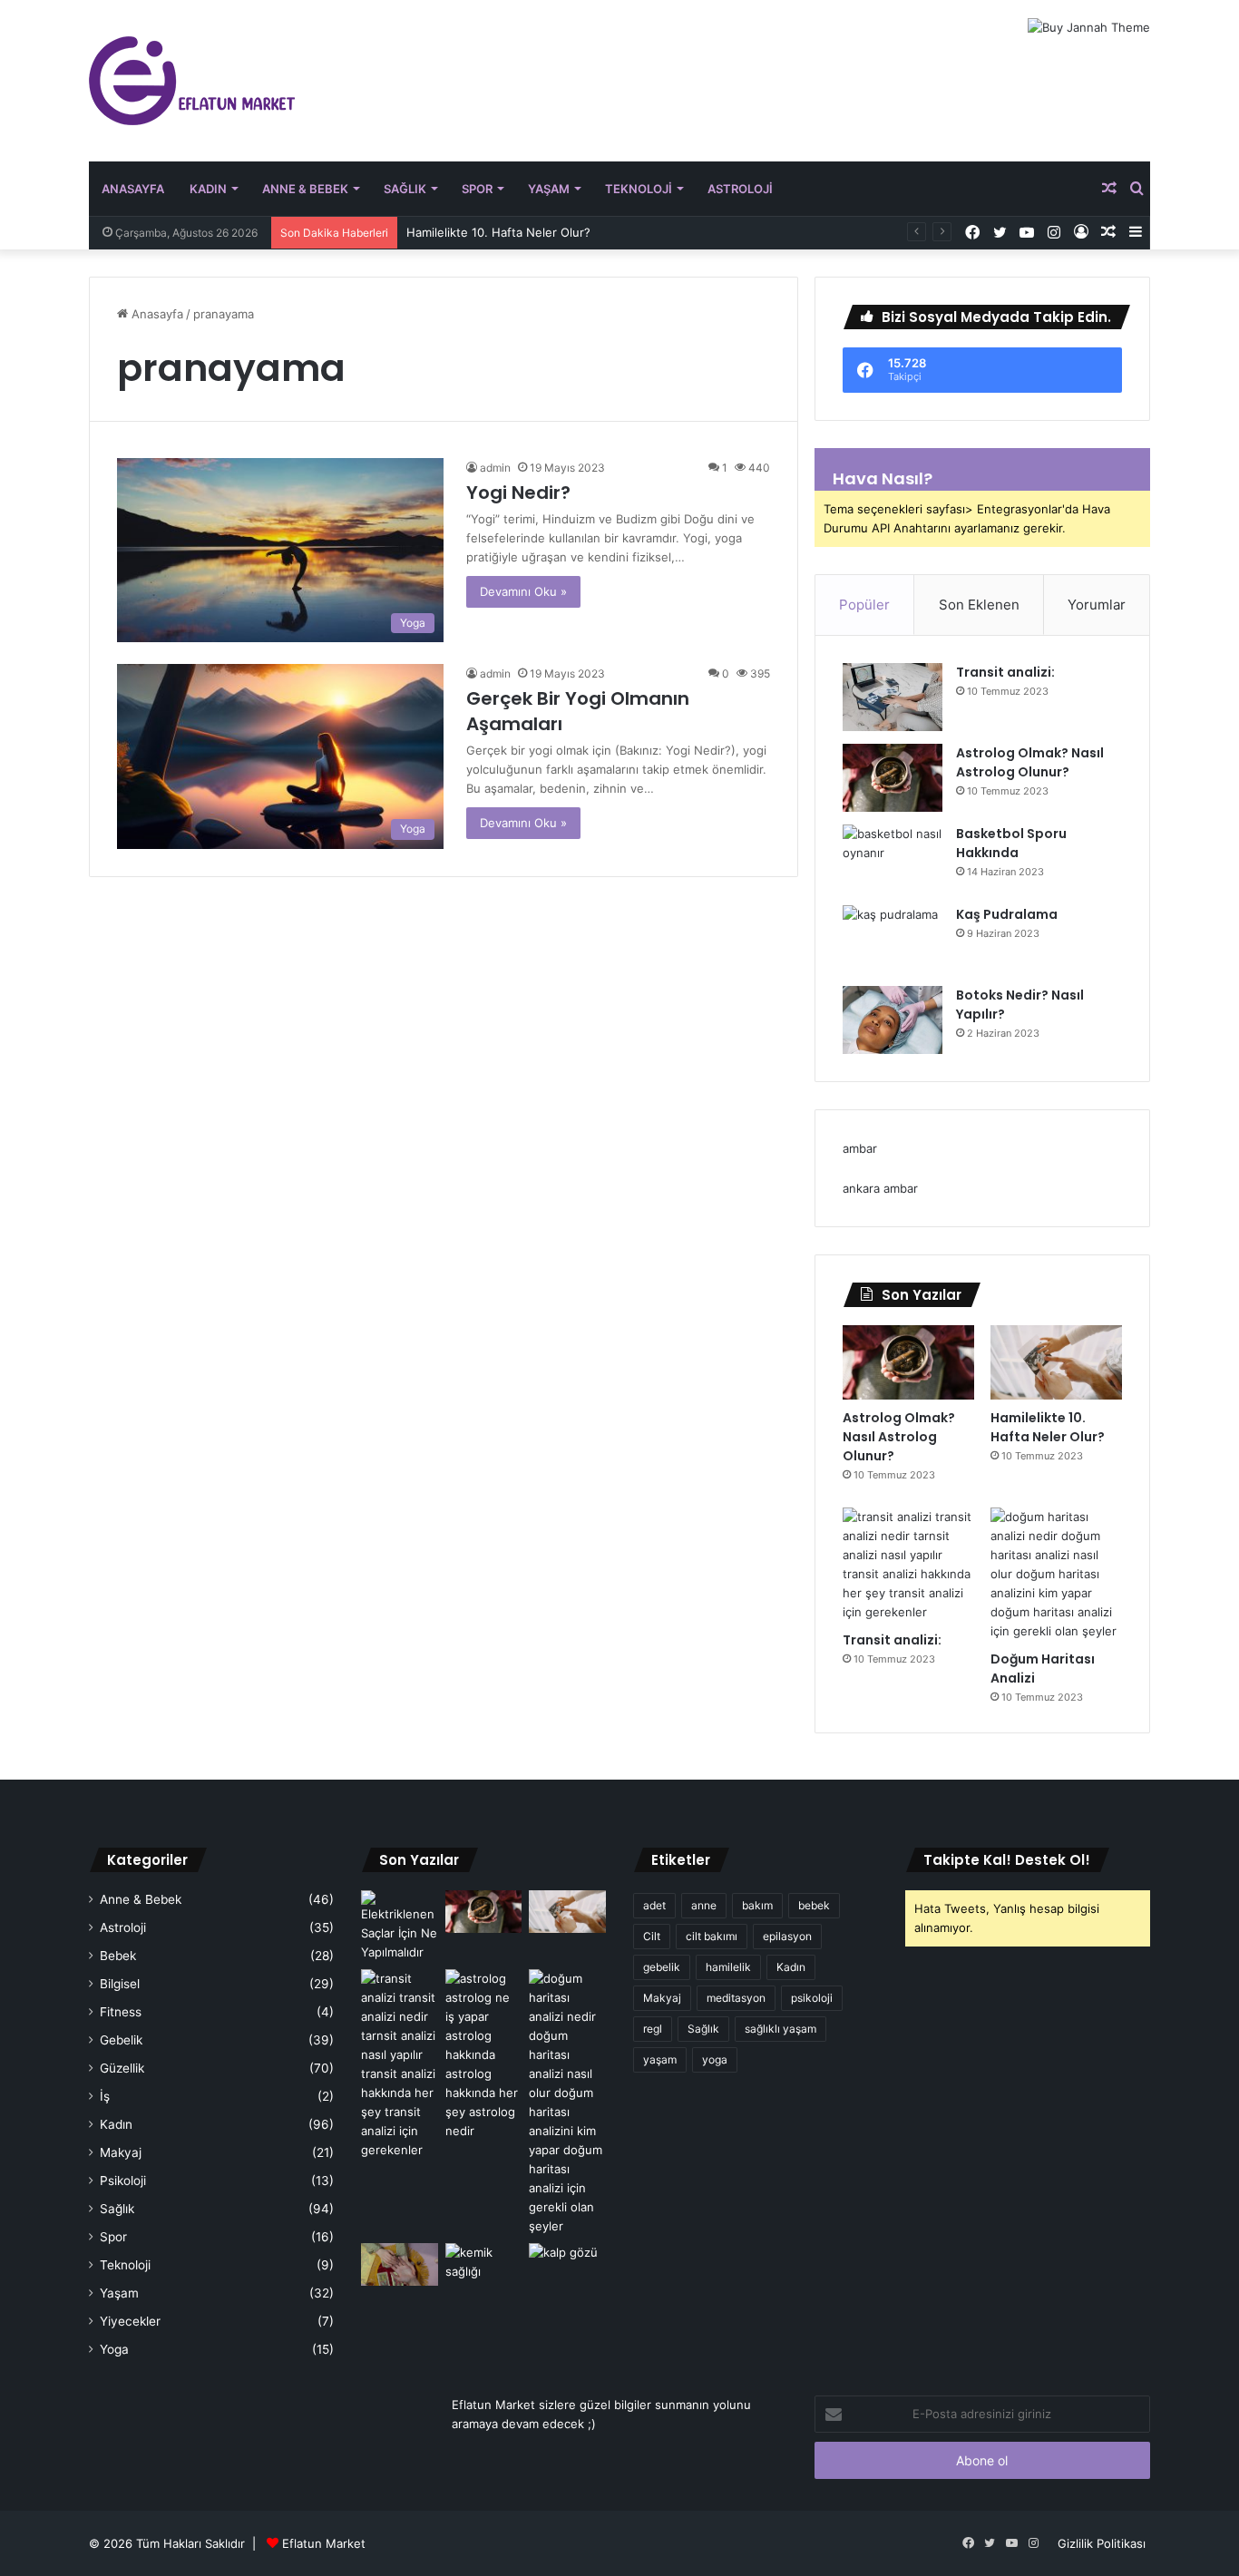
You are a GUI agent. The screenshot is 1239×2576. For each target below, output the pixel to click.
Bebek (118, 1956)
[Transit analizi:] (893, 697)
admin (495, 468)
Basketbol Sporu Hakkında (1011, 843)
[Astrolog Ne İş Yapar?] (484, 2055)
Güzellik (122, 2068)
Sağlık (405, 189)
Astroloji (740, 189)
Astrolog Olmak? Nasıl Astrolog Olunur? (1030, 762)
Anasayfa (133, 189)
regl (653, 2029)
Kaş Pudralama (1007, 914)
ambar (860, 1148)
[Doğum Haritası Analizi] (1056, 1574)
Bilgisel (120, 1984)
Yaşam (549, 189)
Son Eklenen (979, 605)
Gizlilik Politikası (1102, 2543)
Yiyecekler (130, 2321)
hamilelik (728, 1967)
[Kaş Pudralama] (893, 939)
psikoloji (812, 1998)
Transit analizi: (1005, 672)
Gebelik (121, 2040)
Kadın (208, 189)
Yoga (114, 2349)
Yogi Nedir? (518, 493)
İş (105, 2096)
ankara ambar (880, 1188)
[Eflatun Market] (192, 81)
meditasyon (736, 1998)
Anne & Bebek (305, 189)
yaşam (660, 2059)
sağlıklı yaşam (780, 2029)
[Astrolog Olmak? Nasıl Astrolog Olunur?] (893, 778)
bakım (757, 1905)
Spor (477, 189)
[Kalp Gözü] (567, 2265)
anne (704, 1905)
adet (654, 1905)
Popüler (864, 605)
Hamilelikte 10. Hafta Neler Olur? (498, 232)
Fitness (121, 2012)
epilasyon (787, 1936)
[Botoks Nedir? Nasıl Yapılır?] (893, 1020)
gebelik (662, 1967)
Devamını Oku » (523, 591)
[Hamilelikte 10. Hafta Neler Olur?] (1056, 1362)
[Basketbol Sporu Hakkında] (893, 859)
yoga (715, 2059)
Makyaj (121, 2152)
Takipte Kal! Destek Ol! (1007, 1860)
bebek (814, 1905)
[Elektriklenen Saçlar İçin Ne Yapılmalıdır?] (400, 1926)
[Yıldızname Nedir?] (400, 2265)
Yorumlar (1097, 605)
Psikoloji (123, 2181)
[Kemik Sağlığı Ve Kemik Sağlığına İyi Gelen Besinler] (484, 2265)
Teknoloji (639, 189)
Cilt (652, 1936)
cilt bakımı (712, 1936)
